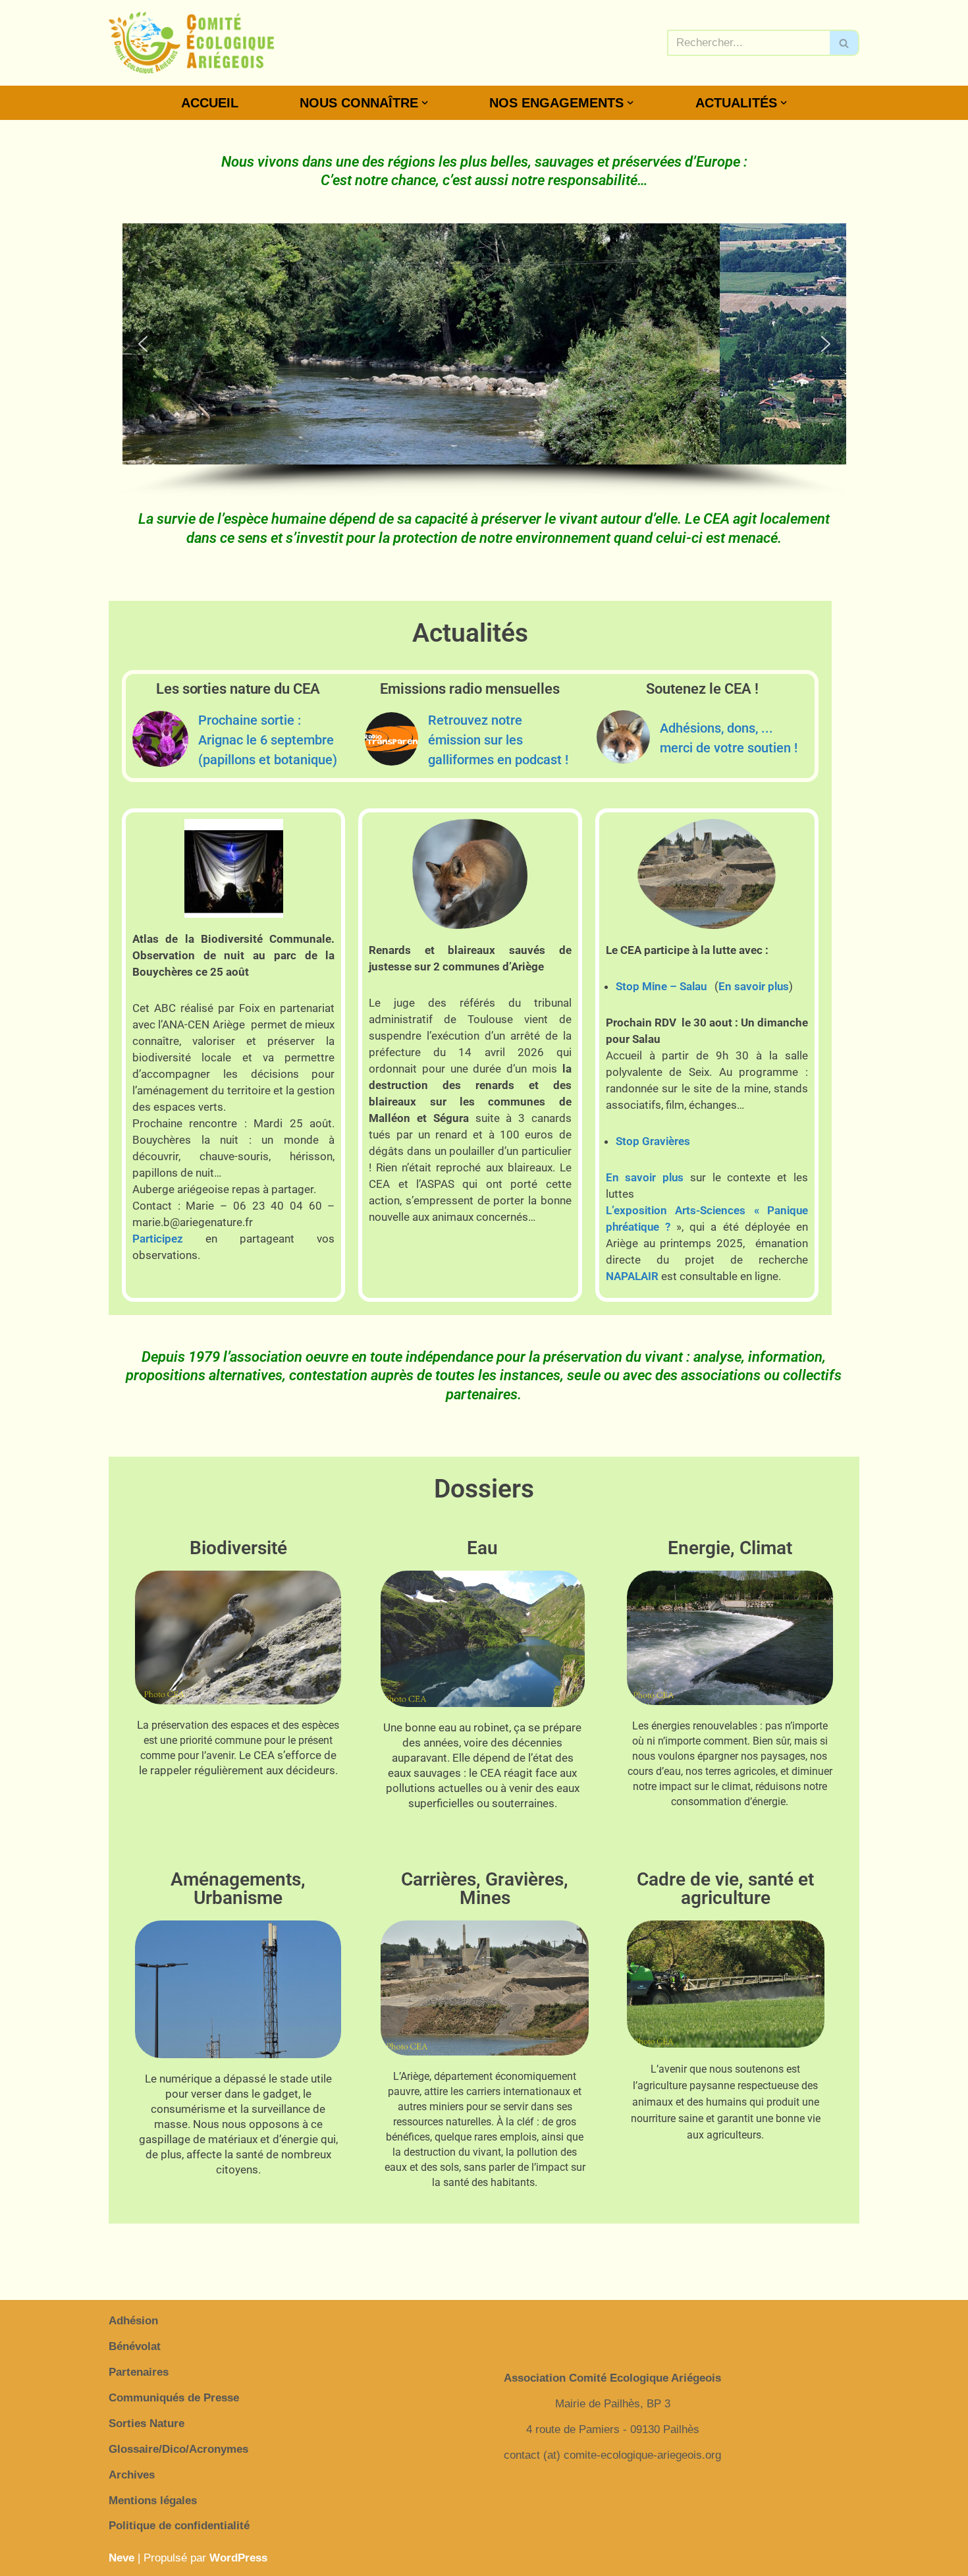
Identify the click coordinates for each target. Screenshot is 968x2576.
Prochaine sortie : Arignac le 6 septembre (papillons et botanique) (268, 740)
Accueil (210, 103)
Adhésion (133, 2321)
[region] (484, 360)
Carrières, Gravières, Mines (485, 1889)
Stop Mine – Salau (661, 986)
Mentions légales (153, 2501)
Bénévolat (135, 2346)
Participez (158, 1239)
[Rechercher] (845, 43)
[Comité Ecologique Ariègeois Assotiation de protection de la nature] (191, 43)
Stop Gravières (653, 1141)
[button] (425, 103)
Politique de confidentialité (179, 2526)
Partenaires (139, 2372)
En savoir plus (754, 986)
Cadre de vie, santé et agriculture (725, 1889)
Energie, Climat (730, 1548)
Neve (121, 2558)
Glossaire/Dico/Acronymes (178, 2449)
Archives (132, 2475)
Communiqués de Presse (174, 2398)
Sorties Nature (147, 2423)
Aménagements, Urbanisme (238, 1889)
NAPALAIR (632, 1276)
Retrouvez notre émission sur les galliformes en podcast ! (498, 740)
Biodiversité (238, 1548)
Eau (482, 1548)
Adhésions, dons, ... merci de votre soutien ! (729, 738)
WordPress (238, 2558)
